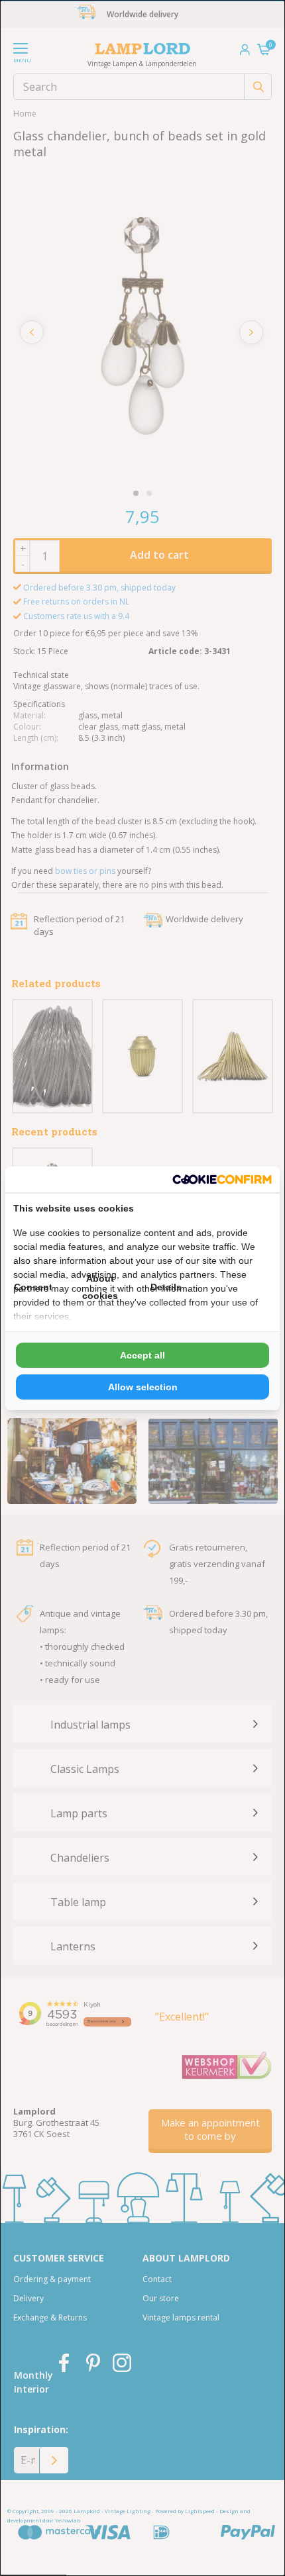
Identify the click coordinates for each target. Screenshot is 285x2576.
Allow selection (143, 1387)
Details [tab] (166, 1287)
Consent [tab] (33, 1287)
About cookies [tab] (100, 1287)
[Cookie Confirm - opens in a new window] (222, 1179)
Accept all (142, 1355)
